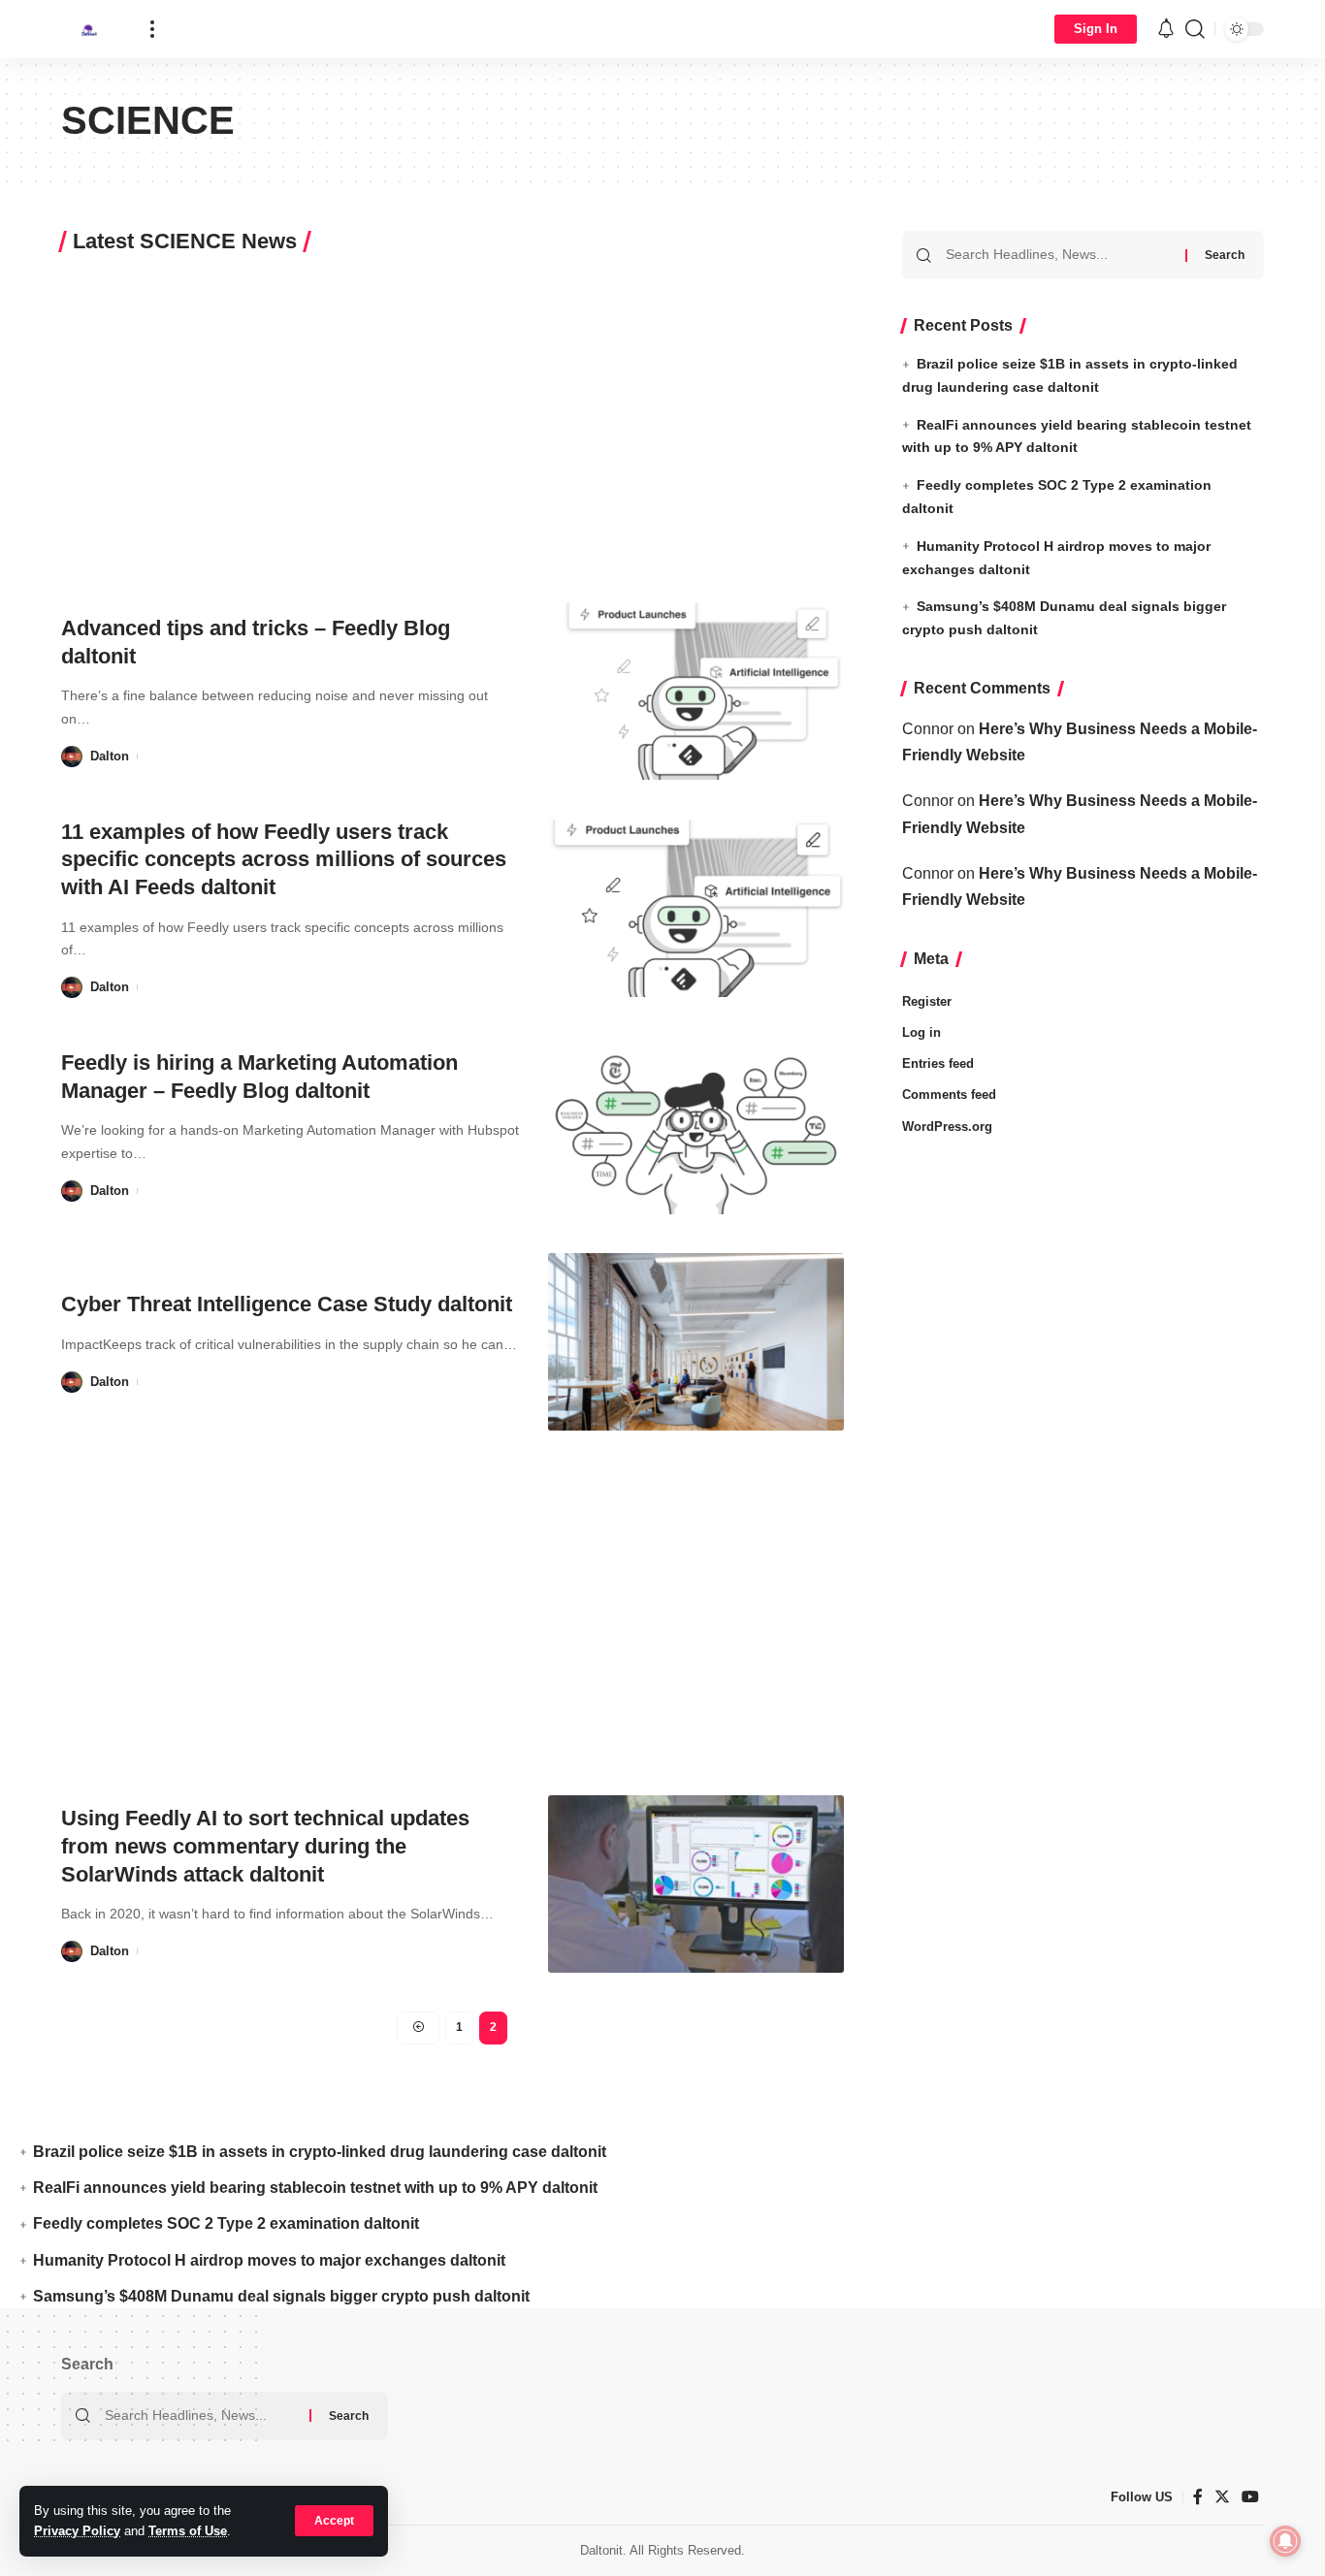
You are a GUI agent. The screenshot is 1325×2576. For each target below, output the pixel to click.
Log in (921, 1032)
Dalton (110, 756)
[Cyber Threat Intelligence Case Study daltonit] (696, 1342)
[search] (1195, 29)
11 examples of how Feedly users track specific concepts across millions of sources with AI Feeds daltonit (284, 859)
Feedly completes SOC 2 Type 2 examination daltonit (226, 2223)
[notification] (1166, 30)
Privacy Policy (77, 2531)
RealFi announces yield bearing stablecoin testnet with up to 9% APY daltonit (315, 2188)
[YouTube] (1250, 2497)
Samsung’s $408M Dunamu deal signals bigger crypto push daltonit (281, 2296)
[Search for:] (1058, 255)
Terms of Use (188, 2531)
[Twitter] (1222, 2497)
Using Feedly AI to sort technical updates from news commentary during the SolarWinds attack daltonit (265, 1846)
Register (927, 1001)
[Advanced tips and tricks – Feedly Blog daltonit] (696, 691)
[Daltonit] (90, 29)
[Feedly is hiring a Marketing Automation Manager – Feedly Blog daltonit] (696, 1126)
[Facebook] (1198, 2497)
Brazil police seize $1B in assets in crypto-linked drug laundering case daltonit (320, 2152)
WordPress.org (947, 1126)
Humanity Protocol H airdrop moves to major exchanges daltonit (269, 2260)
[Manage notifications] (1285, 2541)
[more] (152, 29)
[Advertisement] (452, 420)
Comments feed (949, 1095)
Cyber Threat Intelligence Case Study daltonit (287, 1304)
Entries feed (938, 1063)
